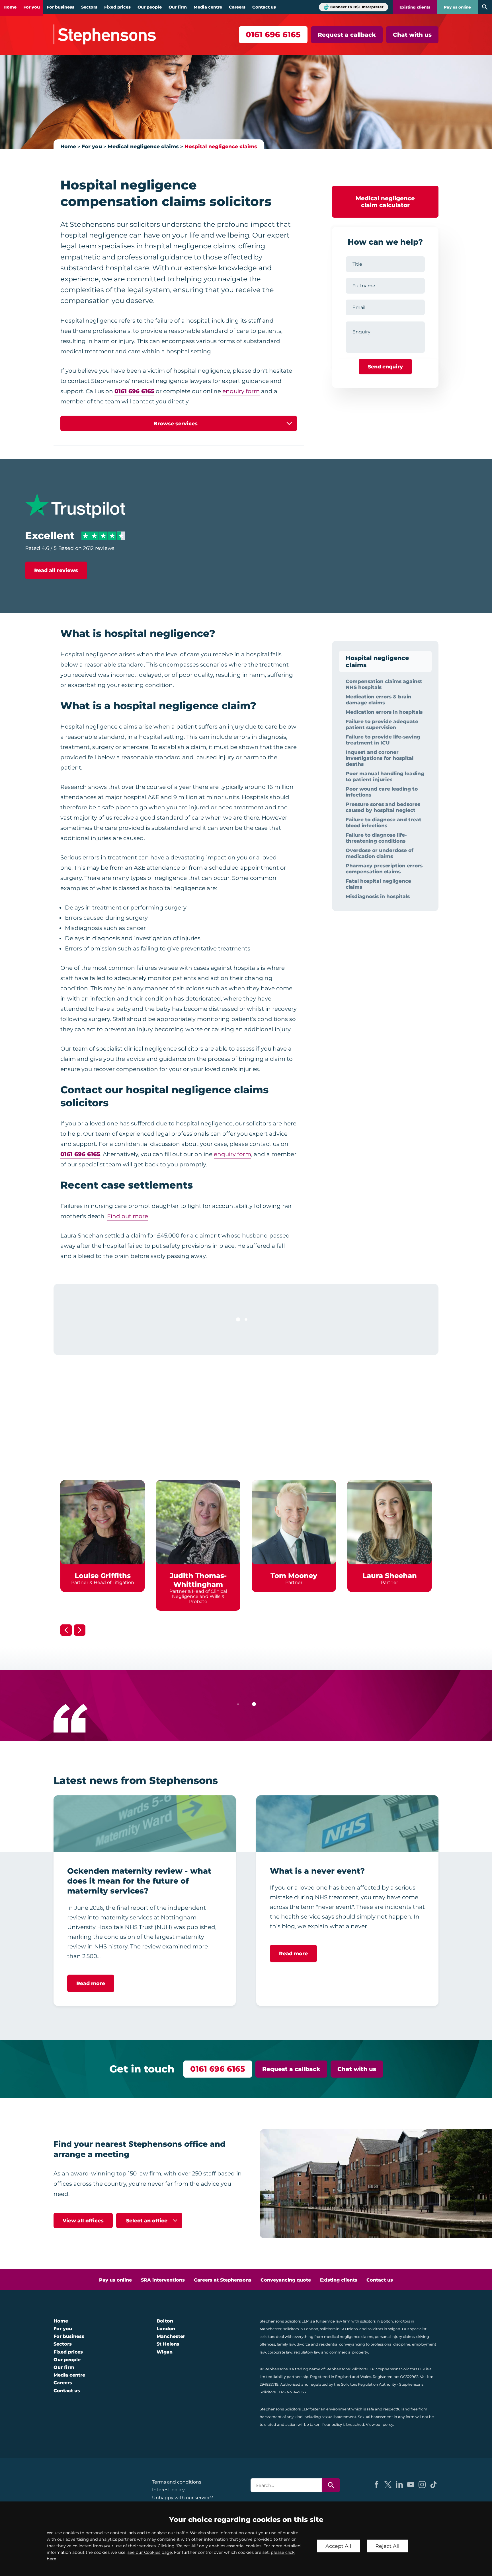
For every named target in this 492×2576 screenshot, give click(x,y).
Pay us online (457, 7)
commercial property (349, 2352)
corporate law (280, 2352)
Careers (237, 7)
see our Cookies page (150, 2552)
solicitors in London (301, 2329)
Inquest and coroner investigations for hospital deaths (380, 758)
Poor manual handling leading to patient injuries (385, 776)
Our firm (178, 7)
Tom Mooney (294, 1576)
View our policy (380, 2425)
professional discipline (390, 2344)
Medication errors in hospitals (384, 712)
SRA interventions (163, 2280)
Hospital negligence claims (221, 146)
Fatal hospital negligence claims (378, 884)
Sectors (89, 7)
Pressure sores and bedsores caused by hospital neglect (383, 807)
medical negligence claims (348, 2337)
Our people (150, 7)
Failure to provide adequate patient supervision (382, 724)
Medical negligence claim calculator (385, 202)
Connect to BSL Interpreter (357, 7)
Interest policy (168, 2490)
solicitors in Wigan (384, 2329)
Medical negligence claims (143, 146)
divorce (303, 2344)
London (166, 2329)
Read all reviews (56, 570)
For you (32, 7)
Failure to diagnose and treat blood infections (384, 822)
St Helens (168, 2344)
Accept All (338, 2546)
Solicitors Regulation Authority (369, 2384)
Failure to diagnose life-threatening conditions (376, 838)
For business (61, 7)
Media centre (208, 7)
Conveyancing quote (286, 2280)
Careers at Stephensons (223, 2280)
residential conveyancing (342, 2344)
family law (286, 2344)
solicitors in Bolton (377, 2321)
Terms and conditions (177, 2482)
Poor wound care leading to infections (382, 792)
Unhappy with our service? (183, 2498)
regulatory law (307, 2352)
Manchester (171, 2336)
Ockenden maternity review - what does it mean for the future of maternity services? (139, 1881)
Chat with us (412, 35)
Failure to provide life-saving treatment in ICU (383, 740)
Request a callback (347, 35)
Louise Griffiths (103, 1576)
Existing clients (415, 7)
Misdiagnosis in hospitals (378, 896)
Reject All (387, 2546)
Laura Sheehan (390, 1576)
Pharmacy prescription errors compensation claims (384, 869)
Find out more (128, 1216)
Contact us (264, 7)
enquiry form (241, 391)
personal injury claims (395, 2337)
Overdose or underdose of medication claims (380, 853)
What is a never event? (317, 1871)
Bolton (165, 2321)
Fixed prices (117, 7)
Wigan (165, 2352)
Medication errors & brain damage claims (379, 700)
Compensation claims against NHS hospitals (384, 684)
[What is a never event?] (347, 1824)
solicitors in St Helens (339, 2329)
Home (10, 7)
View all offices (83, 2221)
